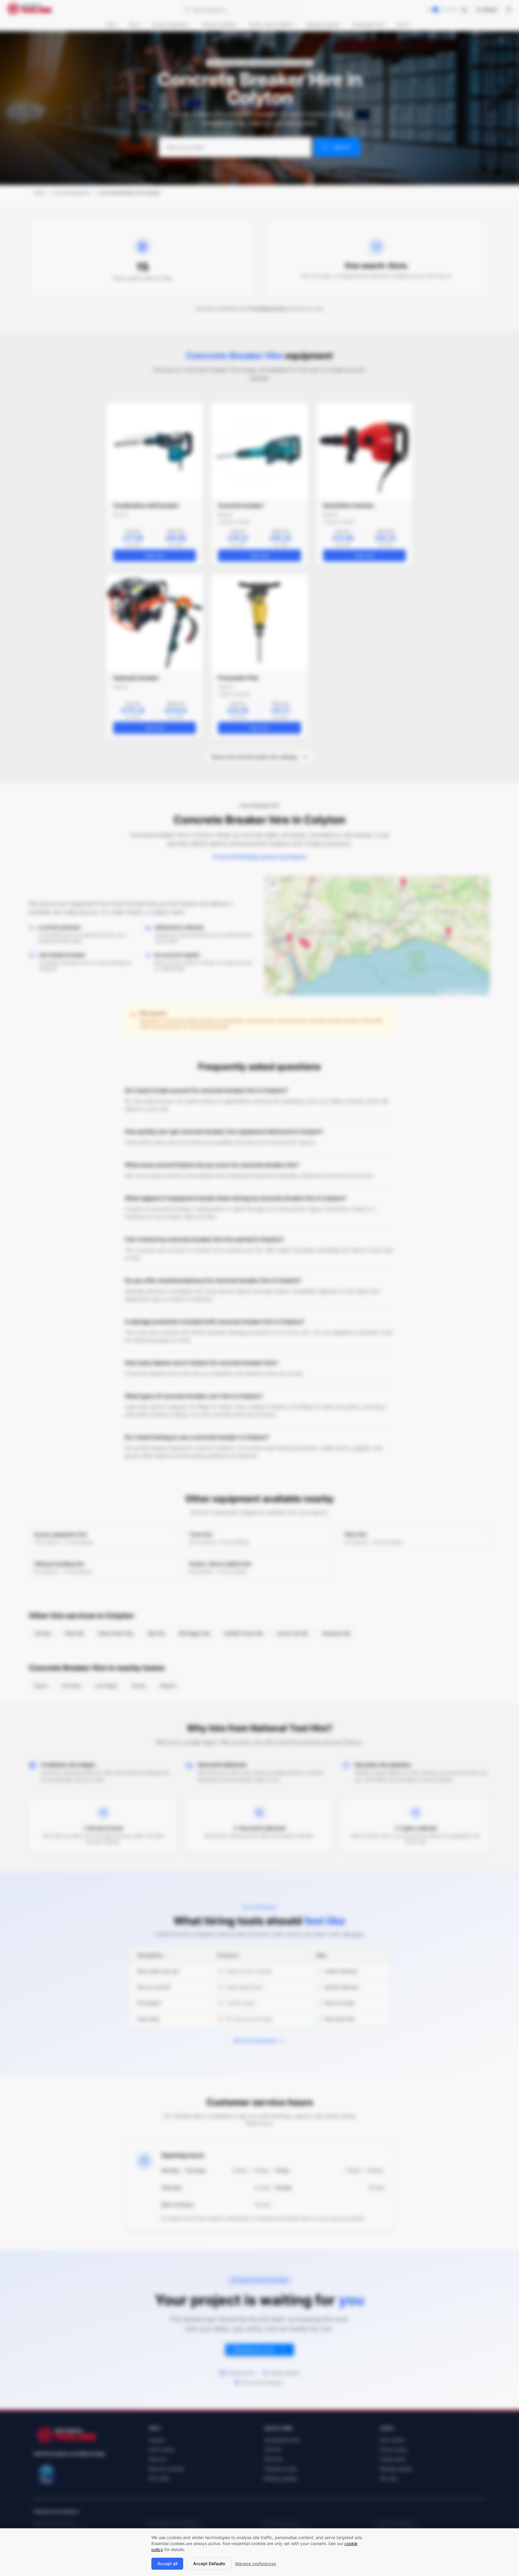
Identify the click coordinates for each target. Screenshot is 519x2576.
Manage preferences (256, 2564)
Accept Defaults (209, 2564)
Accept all (167, 2564)
